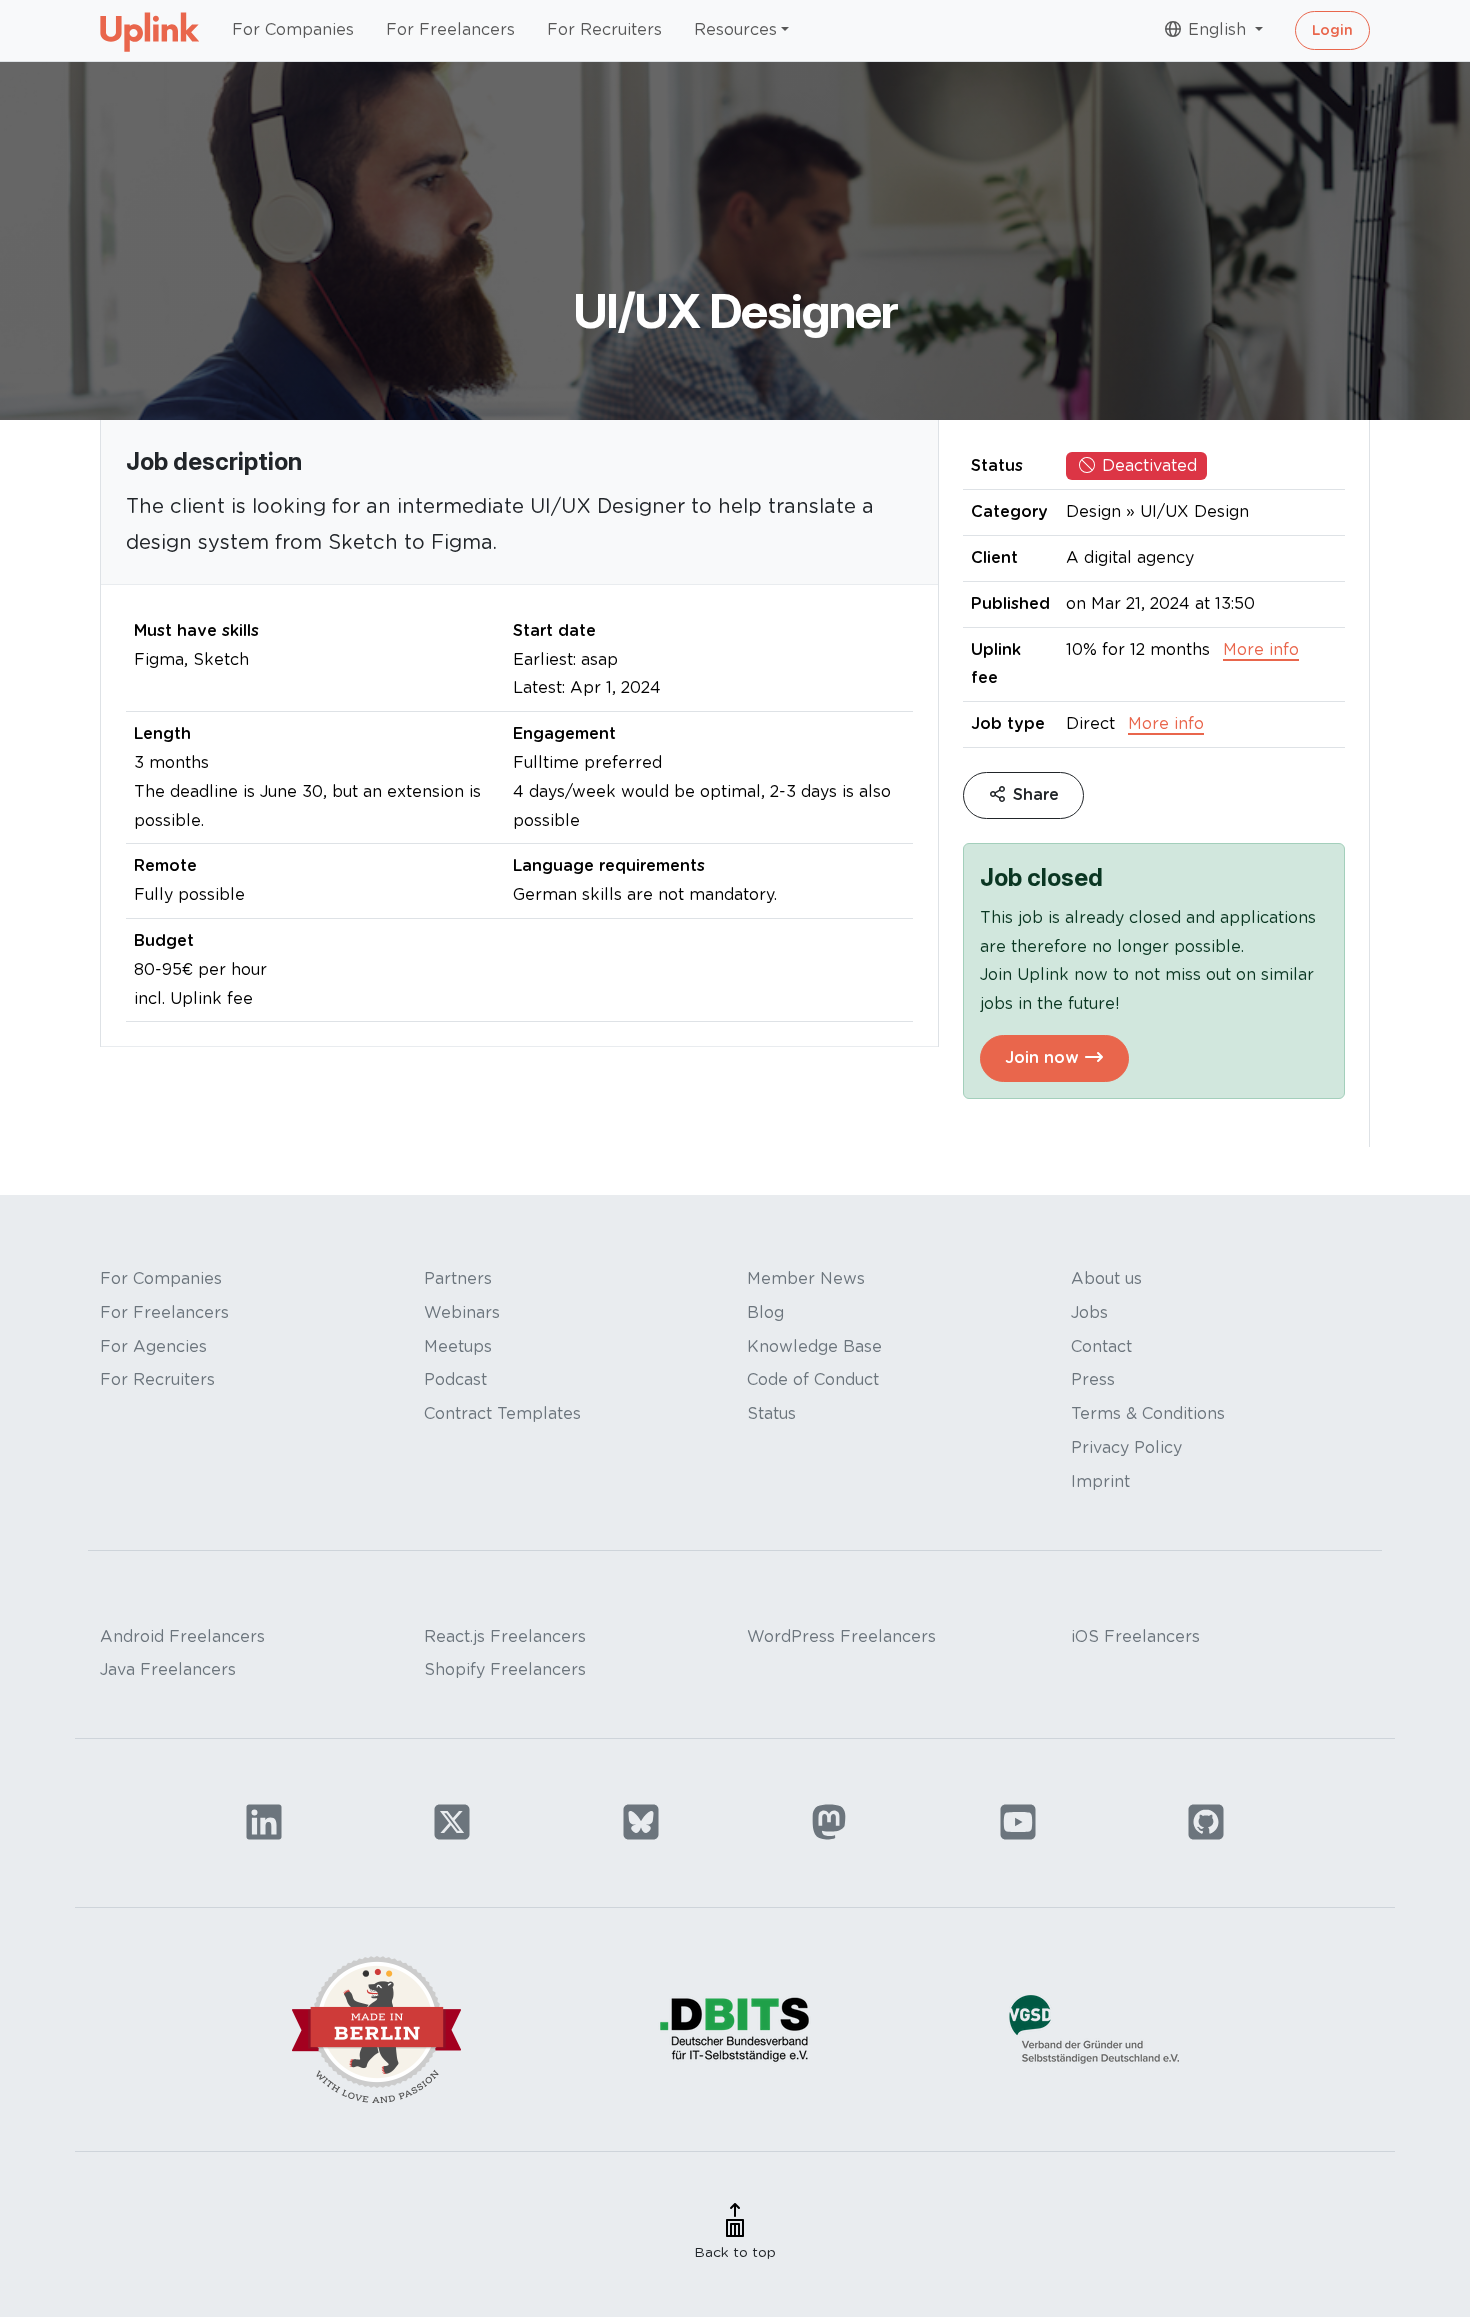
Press (1093, 1379)
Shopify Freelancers (505, 1669)
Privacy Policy (1126, 1447)
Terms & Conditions (1148, 1413)
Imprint (1100, 1481)
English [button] (1217, 29)
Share (1033, 794)
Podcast (455, 1379)
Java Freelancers (168, 1669)
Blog (765, 1312)
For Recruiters (604, 29)
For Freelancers (450, 29)
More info (1261, 649)
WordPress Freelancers (841, 1636)
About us (1106, 1278)
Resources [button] (735, 29)
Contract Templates (502, 1413)
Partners (458, 1278)
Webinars (462, 1312)
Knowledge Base (814, 1346)
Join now (1044, 1057)
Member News (806, 1278)
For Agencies (153, 1346)
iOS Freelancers (1135, 1636)
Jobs (1089, 1312)
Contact (1101, 1346)
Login (1332, 30)
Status (771, 1413)
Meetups (458, 1346)
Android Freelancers (182, 1636)
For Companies (293, 29)
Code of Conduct (813, 1379)
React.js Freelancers (505, 1636)
